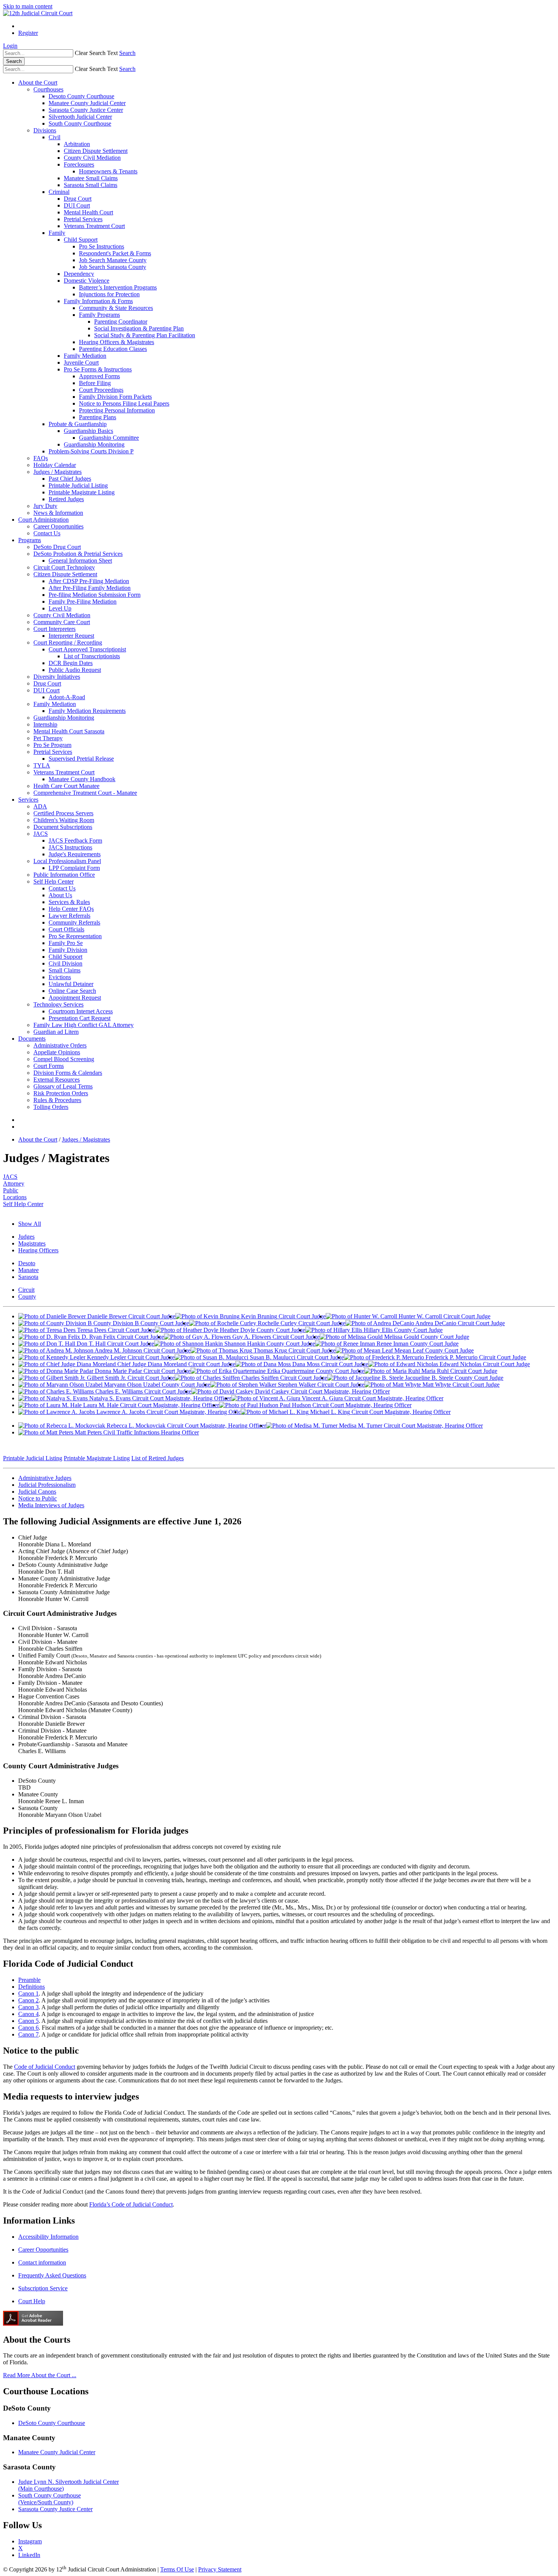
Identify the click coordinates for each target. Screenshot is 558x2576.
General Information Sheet (80, 561)
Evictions (60, 977)
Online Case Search (72, 991)
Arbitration (77, 144)
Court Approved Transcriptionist (87, 649)
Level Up (60, 608)
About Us (60, 895)
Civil (54, 137)
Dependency (79, 274)
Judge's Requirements (75, 854)
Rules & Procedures (57, 1100)
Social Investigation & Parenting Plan (139, 328)
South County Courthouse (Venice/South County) (50, 2499)
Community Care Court (62, 622)
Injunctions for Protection (109, 294)
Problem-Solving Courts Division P (91, 451)
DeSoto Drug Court (57, 547)
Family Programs (99, 315)
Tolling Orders (51, 1107)
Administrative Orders (60, 1045)
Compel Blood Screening (64, 1059)
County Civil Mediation (92, 158)
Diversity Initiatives (57, 677)
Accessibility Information (48, 2237)
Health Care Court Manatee (66, 786)
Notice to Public (38, 1498)
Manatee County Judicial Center (87, 103)
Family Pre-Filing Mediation (83, 602)
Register (28, 33)
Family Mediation (85, 356)
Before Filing (95, 383)
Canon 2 (28, 2000)
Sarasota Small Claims (91, 185)
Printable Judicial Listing (78, 485)
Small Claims (65, 970)
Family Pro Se (66, 943)
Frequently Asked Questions (52, 2275)
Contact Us (47, 533)
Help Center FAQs (71, 909)
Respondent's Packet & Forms (115, 253)
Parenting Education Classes (113, 349)
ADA (40, 806)
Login (10, 46)
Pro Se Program (52, 745)
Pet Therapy (48, 738)
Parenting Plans (98, 417)
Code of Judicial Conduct (45, 2067)
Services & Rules (69, 902)
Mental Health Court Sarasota (69, 731)
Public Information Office (64, 875)
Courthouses (48, 89)
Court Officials (66, 929)
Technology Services (58, 1004)
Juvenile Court (81, 362)
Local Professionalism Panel (67, 861)
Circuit (26, 1290)
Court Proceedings (101, 390)
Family (57, 233)
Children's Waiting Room (64, 820)
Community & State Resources (116, 308)
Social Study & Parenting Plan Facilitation (145, 335)
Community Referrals (74, 922)
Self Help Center (54, 881)
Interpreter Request (71, 636)
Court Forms (49, 1066)
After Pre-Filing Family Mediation (90, 588)
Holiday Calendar (55, 465)
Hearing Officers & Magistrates (117, 342)
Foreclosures (79, 164)
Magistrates (32, 1243)
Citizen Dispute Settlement (96, 151)
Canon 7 (28, 2034)
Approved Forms (99, 376)
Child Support (81, 240)
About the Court (38, 83)
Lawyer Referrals (69, 916)
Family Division (68, 950)
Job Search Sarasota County (113, 267)
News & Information (58, 513)
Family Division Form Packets (115, 397)
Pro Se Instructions (102, 246)
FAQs (41, 458)
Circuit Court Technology (64, 567)
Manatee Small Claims (91, 178)
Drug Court (78, 199)
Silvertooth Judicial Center (80, 117)
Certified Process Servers (63, 813)
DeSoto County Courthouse (52, 2423)
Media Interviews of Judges (51, 1505)
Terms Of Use (177, 2569)
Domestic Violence (87, 281)
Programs (30, 540)
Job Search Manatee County (113, 260)
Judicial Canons (37, 1492)
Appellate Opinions (57, 1052)
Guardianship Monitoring (94, 444)
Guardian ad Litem (56, 1032)
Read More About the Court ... (40, 2375)
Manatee (28, 1270)
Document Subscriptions (63, 827)
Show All (30, 1224)
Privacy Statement (220, 2569)
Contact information (42, 2262)
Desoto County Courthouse (81, 96)
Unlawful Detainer (71, 984)
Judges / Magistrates (58, 472)
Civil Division (65, 963)
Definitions (32, 1987)
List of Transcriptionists (92, 656)
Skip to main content (28, 6)
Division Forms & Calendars (68, 1073)
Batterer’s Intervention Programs (118, 287)
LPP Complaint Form (74, 868)
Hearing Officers (38, 1250)
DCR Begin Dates (71, 663)
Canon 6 (28, 2028)
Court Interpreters (54, 629)
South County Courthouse (80, 123)
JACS (41, 834)
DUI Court (77, 205)
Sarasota (28, 1277)
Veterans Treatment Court (94, 226)
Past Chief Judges (70, 479)
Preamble (29, 1980)
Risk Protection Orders (61, 1093)
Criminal (59, 192)
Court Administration (43, 520)
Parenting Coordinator (121, 322)
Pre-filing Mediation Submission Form (95, 595)
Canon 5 (28, 2021)
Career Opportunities (58, 526)
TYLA (42, 765)
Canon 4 (28, 2014)
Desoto (27, 1263)
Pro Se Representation (75, 936)
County (27, 1297)
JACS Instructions (70, 847)
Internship (45, 724)
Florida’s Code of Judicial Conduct (131, 2204)
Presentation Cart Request (80, 1018)
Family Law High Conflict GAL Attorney (84, 1025)
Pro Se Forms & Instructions (98, 369)
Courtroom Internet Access (81, 1011)
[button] (96, 53)
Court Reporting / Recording (68, 642)
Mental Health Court (88, 212)
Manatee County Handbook (82, 779)
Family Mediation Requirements (87, 711)
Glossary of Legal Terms (63, 1086)
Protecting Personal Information (117, 410)
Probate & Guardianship (78, 424)
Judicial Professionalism (47, 1485)
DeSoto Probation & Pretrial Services (78, 554)
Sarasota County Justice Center (86, 110)
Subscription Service (43, 2288)
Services (28, 800)
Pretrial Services (83, 219)
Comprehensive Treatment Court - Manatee (85, 793)
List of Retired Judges (158, 1458)
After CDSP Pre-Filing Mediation (89, 581)
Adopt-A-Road (67, 697)
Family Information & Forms (98, 301)
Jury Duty (45, 506)
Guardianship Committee (109, 438)
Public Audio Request (75, 670)
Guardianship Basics (88, 431)
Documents (32, 1039)
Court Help (32, 2301)
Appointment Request (75, 998)
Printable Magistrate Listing (82, 492)
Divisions (45, 130)
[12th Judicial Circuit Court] (38, 13)
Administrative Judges (45, 1478)
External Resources (57, 1080)
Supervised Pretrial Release (81, 759)
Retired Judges (66, 499)
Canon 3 (28, 2007)
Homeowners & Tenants (108, 171)
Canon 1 (28, 1993)
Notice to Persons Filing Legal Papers (124, 403)
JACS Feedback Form (75, 841)
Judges (26, 1237)
